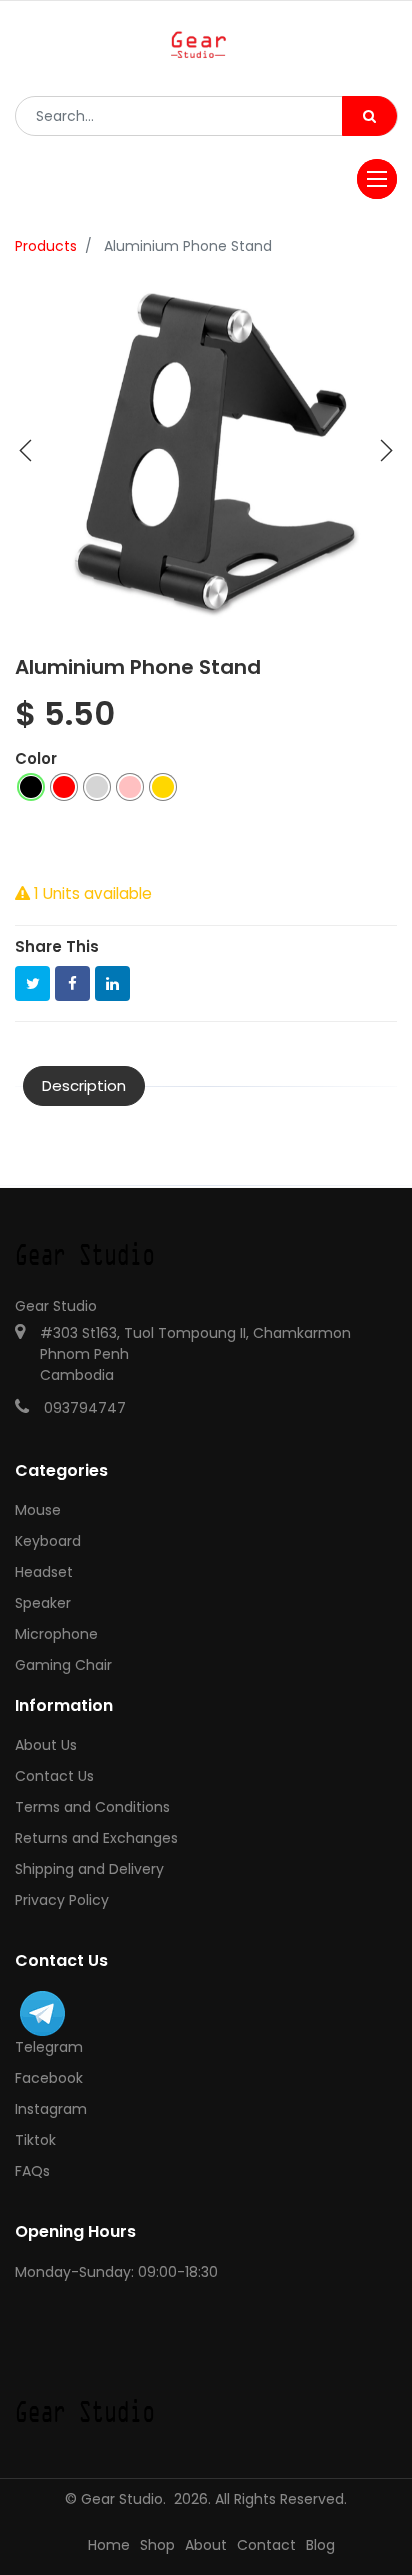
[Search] (369, 116)
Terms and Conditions (92, 1807)
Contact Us (54, 1776)
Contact (266, 2545)
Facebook (49, 2078)
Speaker (43, 1603)
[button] (26, 451)
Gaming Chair (63, 1665)
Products (46, 246)
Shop (157, 2545)
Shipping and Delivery (89, 1869)
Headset (44, 1572)
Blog (320, 2545)
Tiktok (35, 2140)
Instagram (51, 2109)
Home (109, 2545)
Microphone (56, 1634)
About (206, 2545)
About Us (46, 1745)
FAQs (32, 2171)
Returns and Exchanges (96, 1838)
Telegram (49, 2047)
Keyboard (48, 1541)
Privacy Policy (62, 1900)
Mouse (38, 1510)
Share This (57, 946)
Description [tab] (84, 1085)
